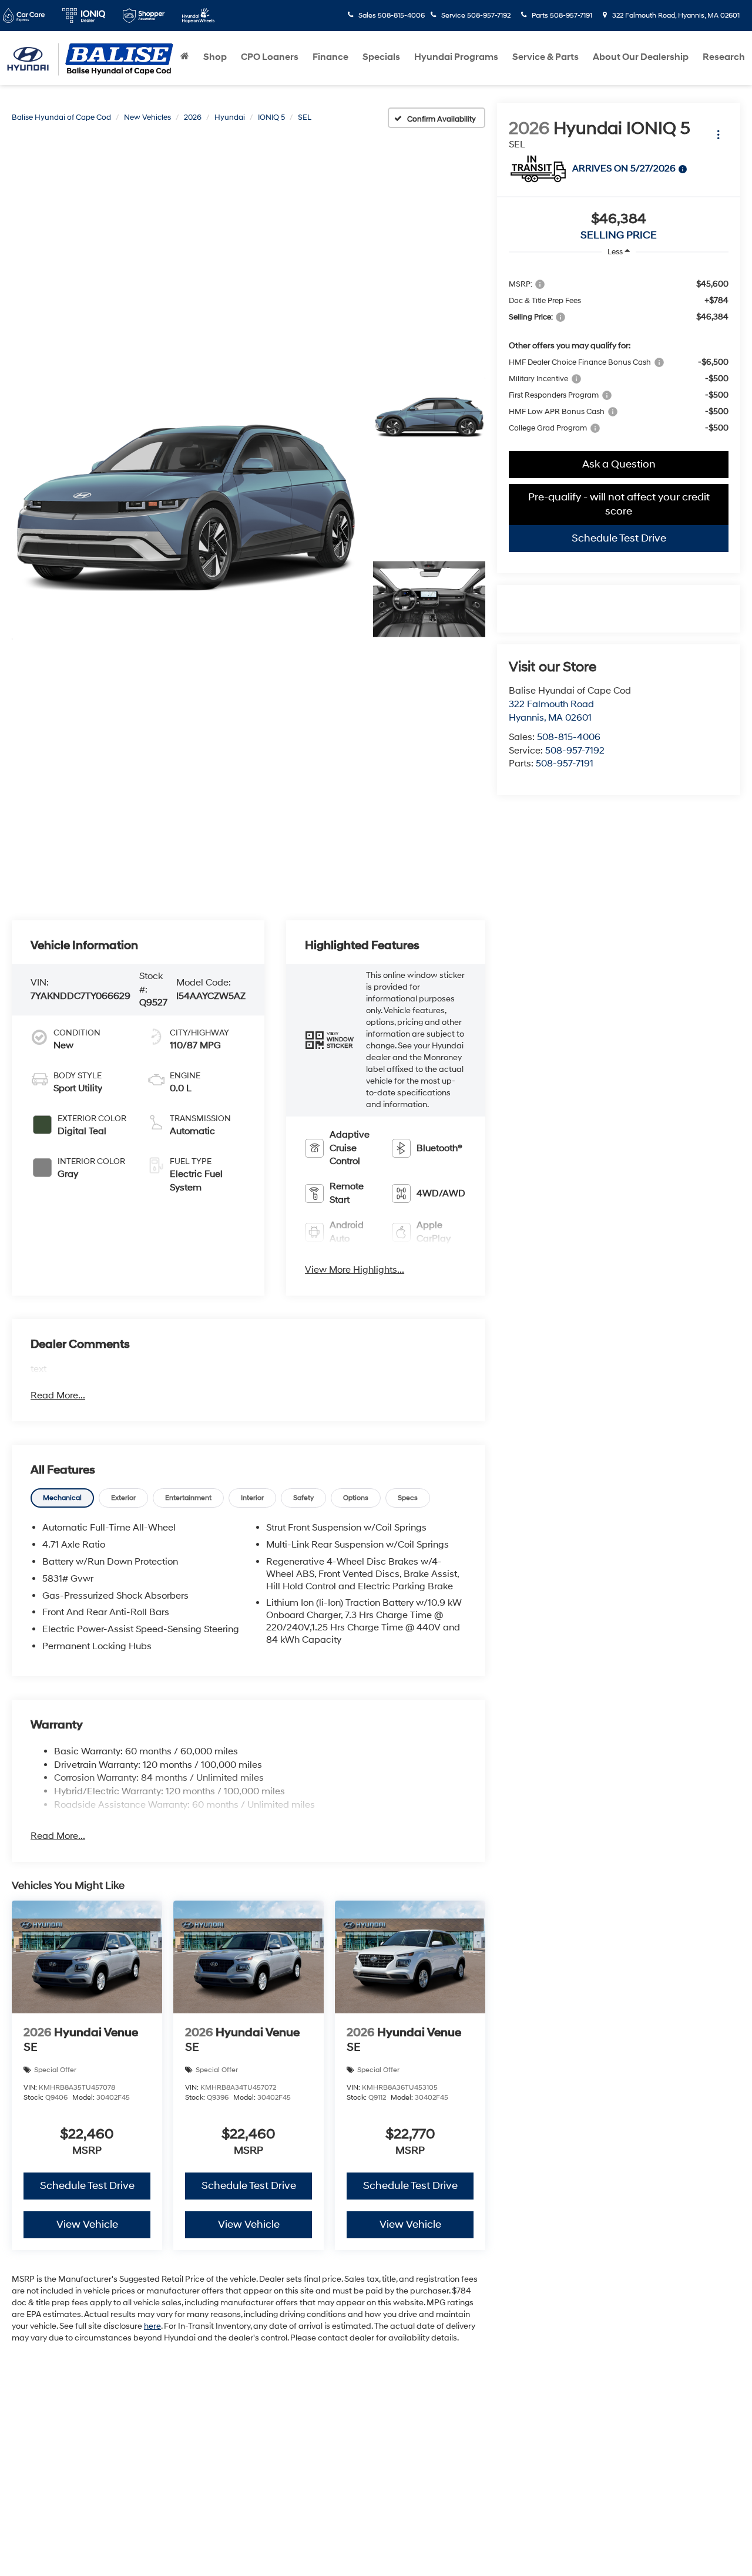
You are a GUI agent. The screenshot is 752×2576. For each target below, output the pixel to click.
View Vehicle (87, 2224)
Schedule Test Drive (619, 538)
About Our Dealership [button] (641, 57)
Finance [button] (330, 57)
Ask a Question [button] (619, 464)
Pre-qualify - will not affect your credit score (619, 504)
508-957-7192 (575, 751)
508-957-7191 (565, 764)
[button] (186, 509)
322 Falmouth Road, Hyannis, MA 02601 (675, 16)
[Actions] (718, 134)
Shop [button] (215, 57)
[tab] (62, 1498)
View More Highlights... (355, 1270)
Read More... (58, 1395)
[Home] (185, 57)
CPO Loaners (270, 57)
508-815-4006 (569, 737)
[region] (619, 355)
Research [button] (724, 57)
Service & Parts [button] (545, 57)
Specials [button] (381, 57)
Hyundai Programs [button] (456, 57)
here (152, 2326)
